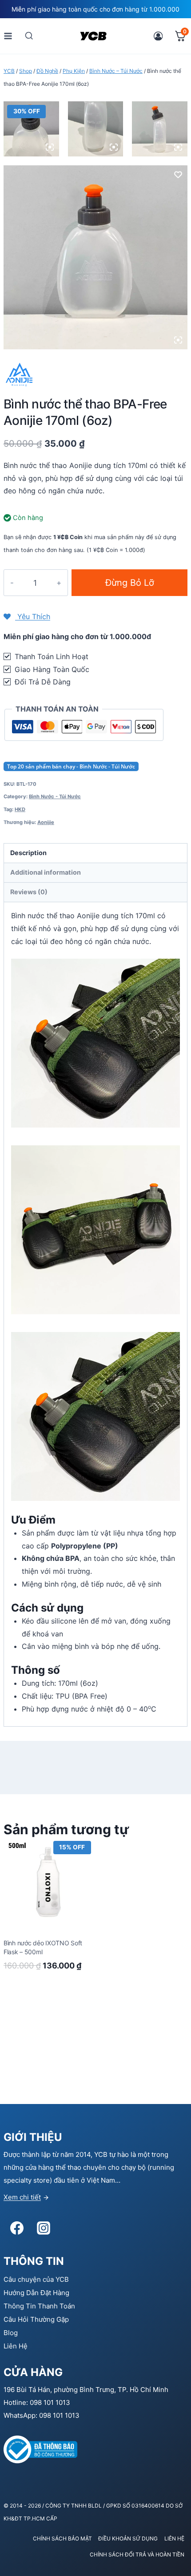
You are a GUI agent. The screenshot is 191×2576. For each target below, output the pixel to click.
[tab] (95, 853)
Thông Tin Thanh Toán (39, 2306)
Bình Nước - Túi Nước (55, 796)
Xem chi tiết (22, 2197)
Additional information (46, 872)
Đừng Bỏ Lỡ (130, 583)
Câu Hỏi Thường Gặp (36, 2319)
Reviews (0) (29, 892)
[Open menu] (8, 36)
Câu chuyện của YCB (36, 2279)
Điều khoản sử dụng (128, 2538)
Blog (11, 2333)
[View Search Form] (29, 36)
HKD (20, 809)
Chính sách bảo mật (62, 2538)
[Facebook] (17, 2228)
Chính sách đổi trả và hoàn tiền (137, 2554)
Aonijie (46, 822)
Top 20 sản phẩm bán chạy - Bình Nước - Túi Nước (71, 766)
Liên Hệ (16, 2346)
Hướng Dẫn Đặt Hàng (36, 2293)
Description (28, 853)
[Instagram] (44, 2228)
